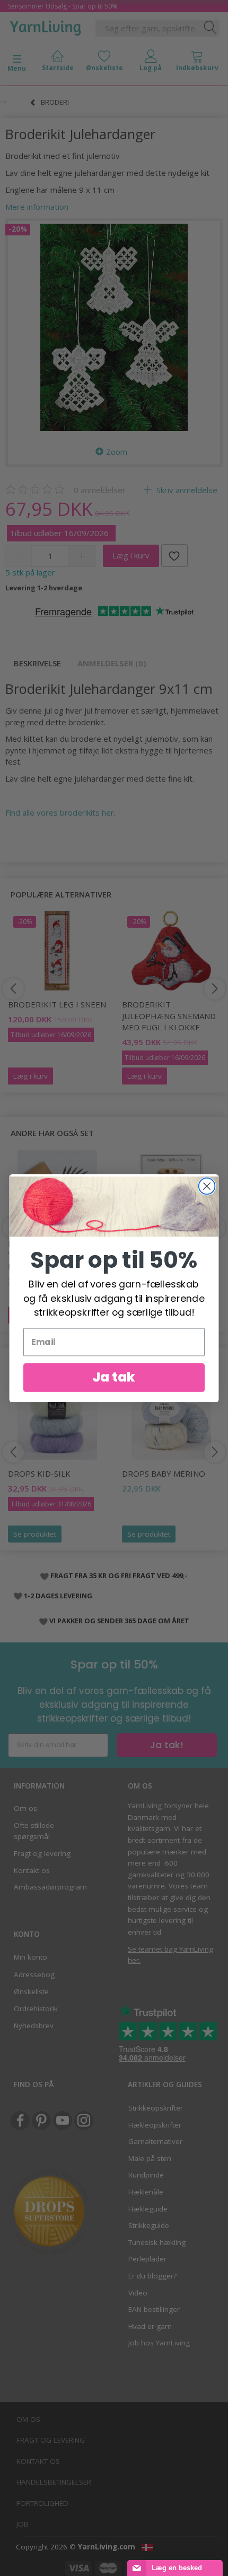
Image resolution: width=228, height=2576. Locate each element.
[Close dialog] (207, 1186)
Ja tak (114, 1377)
